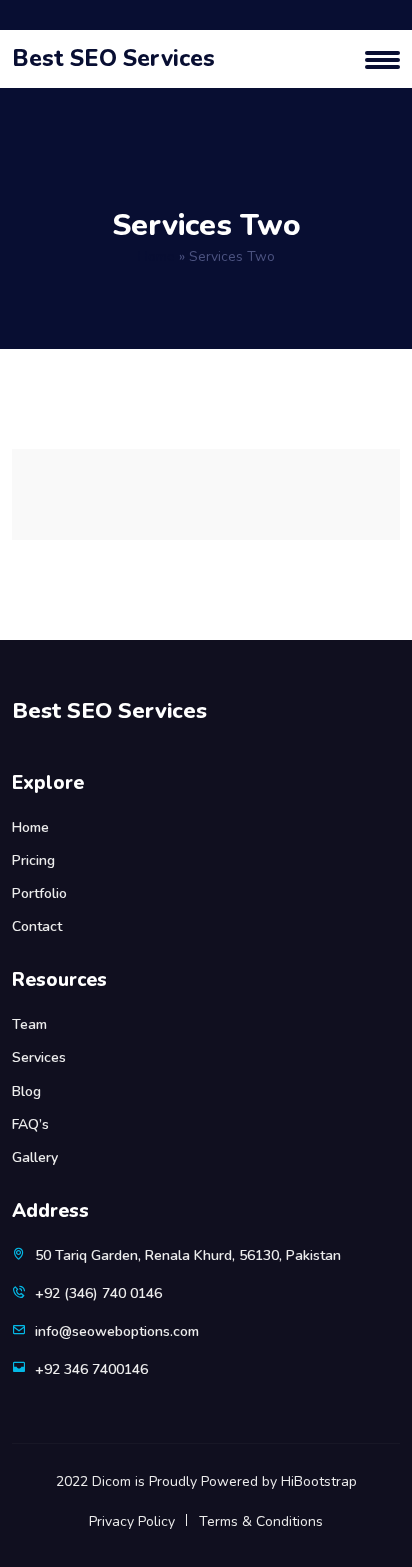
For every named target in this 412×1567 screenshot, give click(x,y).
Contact (37, 926)
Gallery (35, 1157)
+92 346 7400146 (91, 1369)
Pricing (33, 860)
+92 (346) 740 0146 (98, 1293)
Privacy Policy (132, 1521)
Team (29, 1024)
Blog (26, 1091)
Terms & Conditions (261, 1521)
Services (39, 1057)
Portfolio (39, 893)
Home (156, 256)
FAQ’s (30, 1124)
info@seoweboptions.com (117, 1331)
